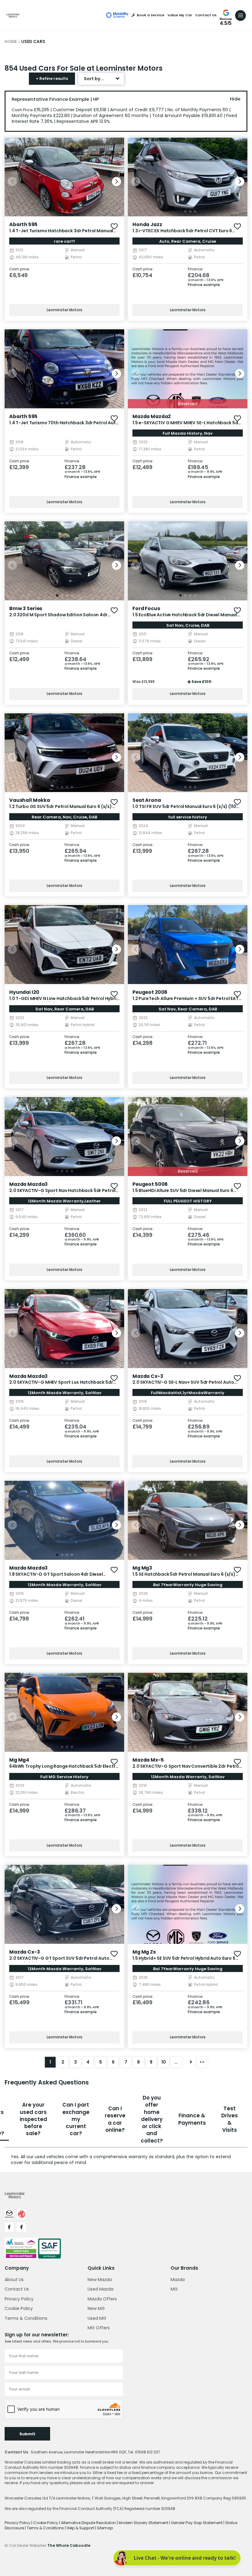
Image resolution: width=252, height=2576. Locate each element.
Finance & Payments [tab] (192, 2119)
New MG (96, 2308)
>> (202, 2062)
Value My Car (180, 15)
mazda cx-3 (148, 1376)
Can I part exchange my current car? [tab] (76, 2119)
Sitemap (105, 2528)
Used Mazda (100, 2289)
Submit (27, 2434)
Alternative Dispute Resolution (89, 2523)
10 (164, 2062)
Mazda (178, 2280)
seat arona (147, 800)
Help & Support (81, 2528)
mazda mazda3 (28, 1184)
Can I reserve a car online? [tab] (115, 2119)
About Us (14, 2280)
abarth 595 (23, 224)
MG (174, 2289)
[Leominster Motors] (13, 15)
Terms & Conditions (26, 2318)
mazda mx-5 (148, 1760)
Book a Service (151, 15)
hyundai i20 (24, 992)
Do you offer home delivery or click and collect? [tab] (152, 2119)
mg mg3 (142, 1568)
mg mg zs (144, 1952)
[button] (116, 182)
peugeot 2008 (150, 992)
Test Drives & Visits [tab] (230, 2119)
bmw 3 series (26, 608)
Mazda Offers (102, 2299)
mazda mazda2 (152, 416)
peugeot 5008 (150, 1184)
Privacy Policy (19, 2299)
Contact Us (206, 15)
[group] (64, 177)
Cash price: (20, 269)
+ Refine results (52, 78)
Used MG (97, 2318)
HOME (11, 42)
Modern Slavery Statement (144, 2523)
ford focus (146, 608)
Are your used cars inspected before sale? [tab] (33, 2119)
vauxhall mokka (30, 800)
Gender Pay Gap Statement (197, 2523)
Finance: (196, 269)
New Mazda (100, 2280)
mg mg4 (19, 1760)
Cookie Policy (19, 2308)
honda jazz (147, 224)
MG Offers (99, 2328)
